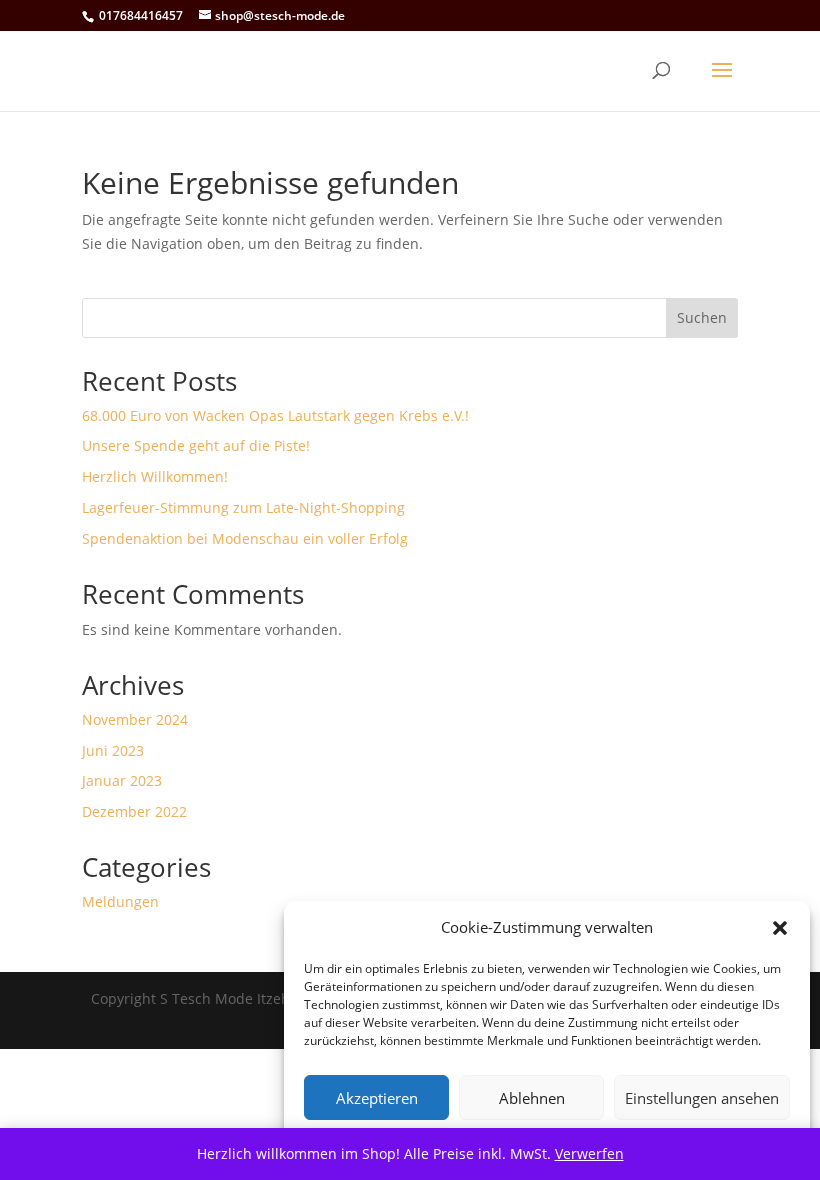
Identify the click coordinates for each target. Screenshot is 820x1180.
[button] (780, 928)
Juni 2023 (113, 750)
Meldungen (120, 901)
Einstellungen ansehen (702, 1098)
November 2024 (135, 719)
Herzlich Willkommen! (155, 476)
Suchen (702, 317)
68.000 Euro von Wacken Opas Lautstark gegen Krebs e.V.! (275, 415)
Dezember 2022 (134, 811)
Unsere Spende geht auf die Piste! (196, 445)
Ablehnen (532, 1098)
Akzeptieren (377, 1098)
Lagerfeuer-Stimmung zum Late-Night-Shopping (243, 507)
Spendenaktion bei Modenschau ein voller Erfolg (245, 538)
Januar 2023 (122, 780)
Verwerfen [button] (589, 1153)
